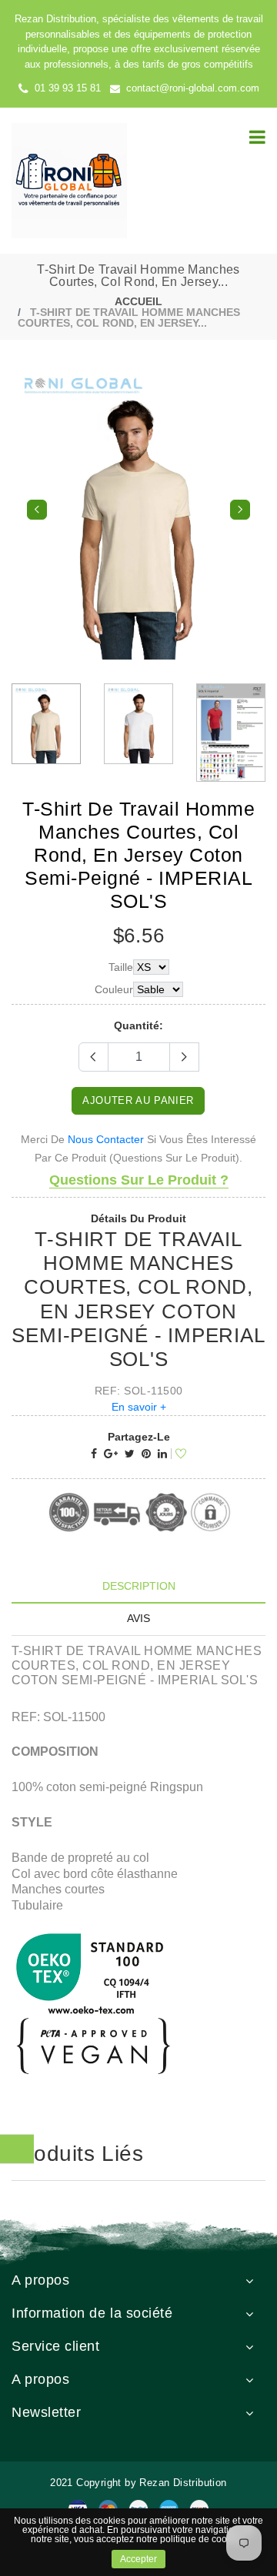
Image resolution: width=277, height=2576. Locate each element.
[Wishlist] (179, 1454)
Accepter (138, 2559)
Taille (121, 967)
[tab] (138, 1586)
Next (240, 510)
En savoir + (139, 1407)
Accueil (138, 301)
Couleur (114, 989)
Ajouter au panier (138, 1100)
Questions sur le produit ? (139, 1180)
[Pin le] (146, 1454)
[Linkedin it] (162, 1454)
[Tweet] (130, 1454)
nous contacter (106, 1139)
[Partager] (94, 1454)
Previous (37, 510)
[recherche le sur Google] (111, 1454)
